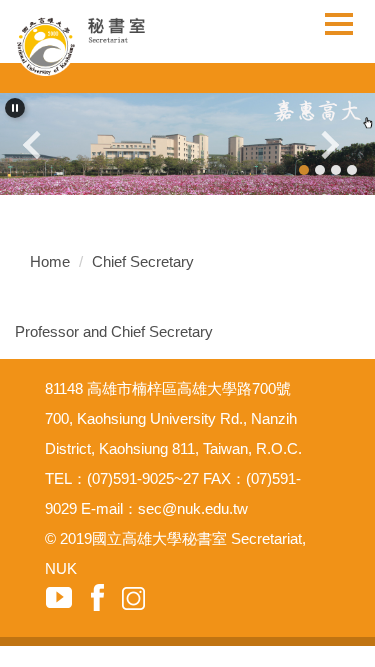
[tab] (304, 170)
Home (50, 261)
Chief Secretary (143, 261)
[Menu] (339, 23)
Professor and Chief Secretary (114, 331)
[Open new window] (187, 144)
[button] (15, 108)
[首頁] (97, 45)
